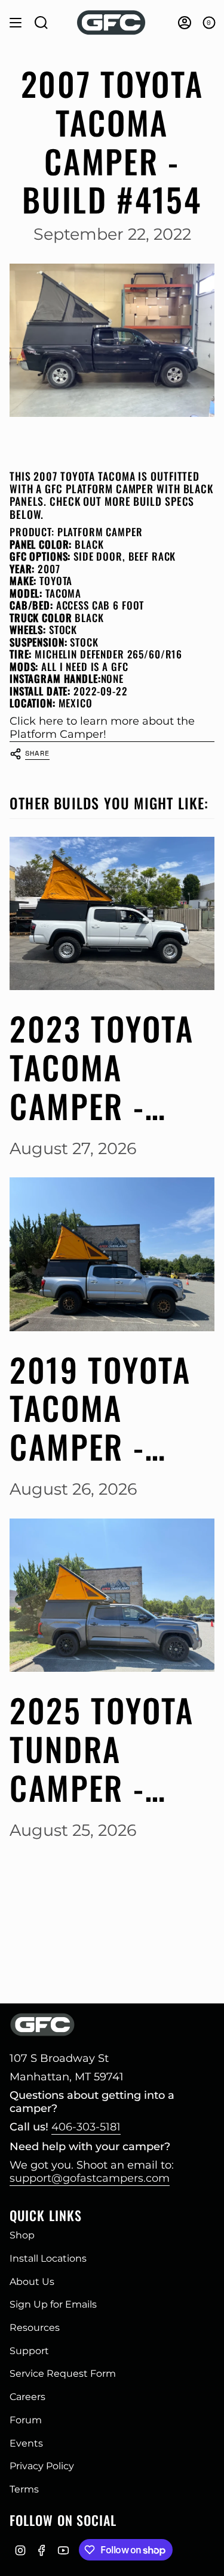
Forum (26, 2420)
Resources (35, 2328)
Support (29, 2351)
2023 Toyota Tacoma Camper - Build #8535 (102, 1067)
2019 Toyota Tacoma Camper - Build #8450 (102, 1408)
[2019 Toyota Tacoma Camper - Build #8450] (112, 1254)
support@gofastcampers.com (90, 2178)
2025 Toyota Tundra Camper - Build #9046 (103, 1749)
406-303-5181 (86, 2127)
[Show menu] (16, 23)
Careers (27, 2397)
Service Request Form (63, 2374)
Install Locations (48, 2258)
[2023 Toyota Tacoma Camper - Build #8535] (112, 913)
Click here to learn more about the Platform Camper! (102, 728)
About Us (32, 2282)
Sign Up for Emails (53, 2304)
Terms (24, 2489)
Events (26, 2443)
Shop (22, 2235)
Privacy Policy (42, 2466)
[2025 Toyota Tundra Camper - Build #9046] (112, 1595)
